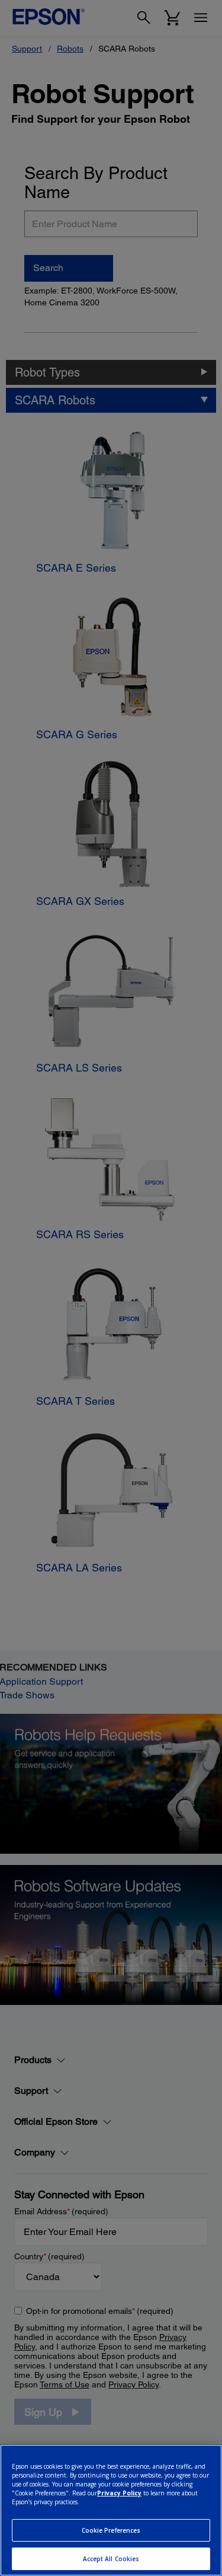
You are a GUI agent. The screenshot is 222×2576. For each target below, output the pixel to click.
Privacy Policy (119, 2493)
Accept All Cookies (111, 2559)
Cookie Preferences (111, 2530)
